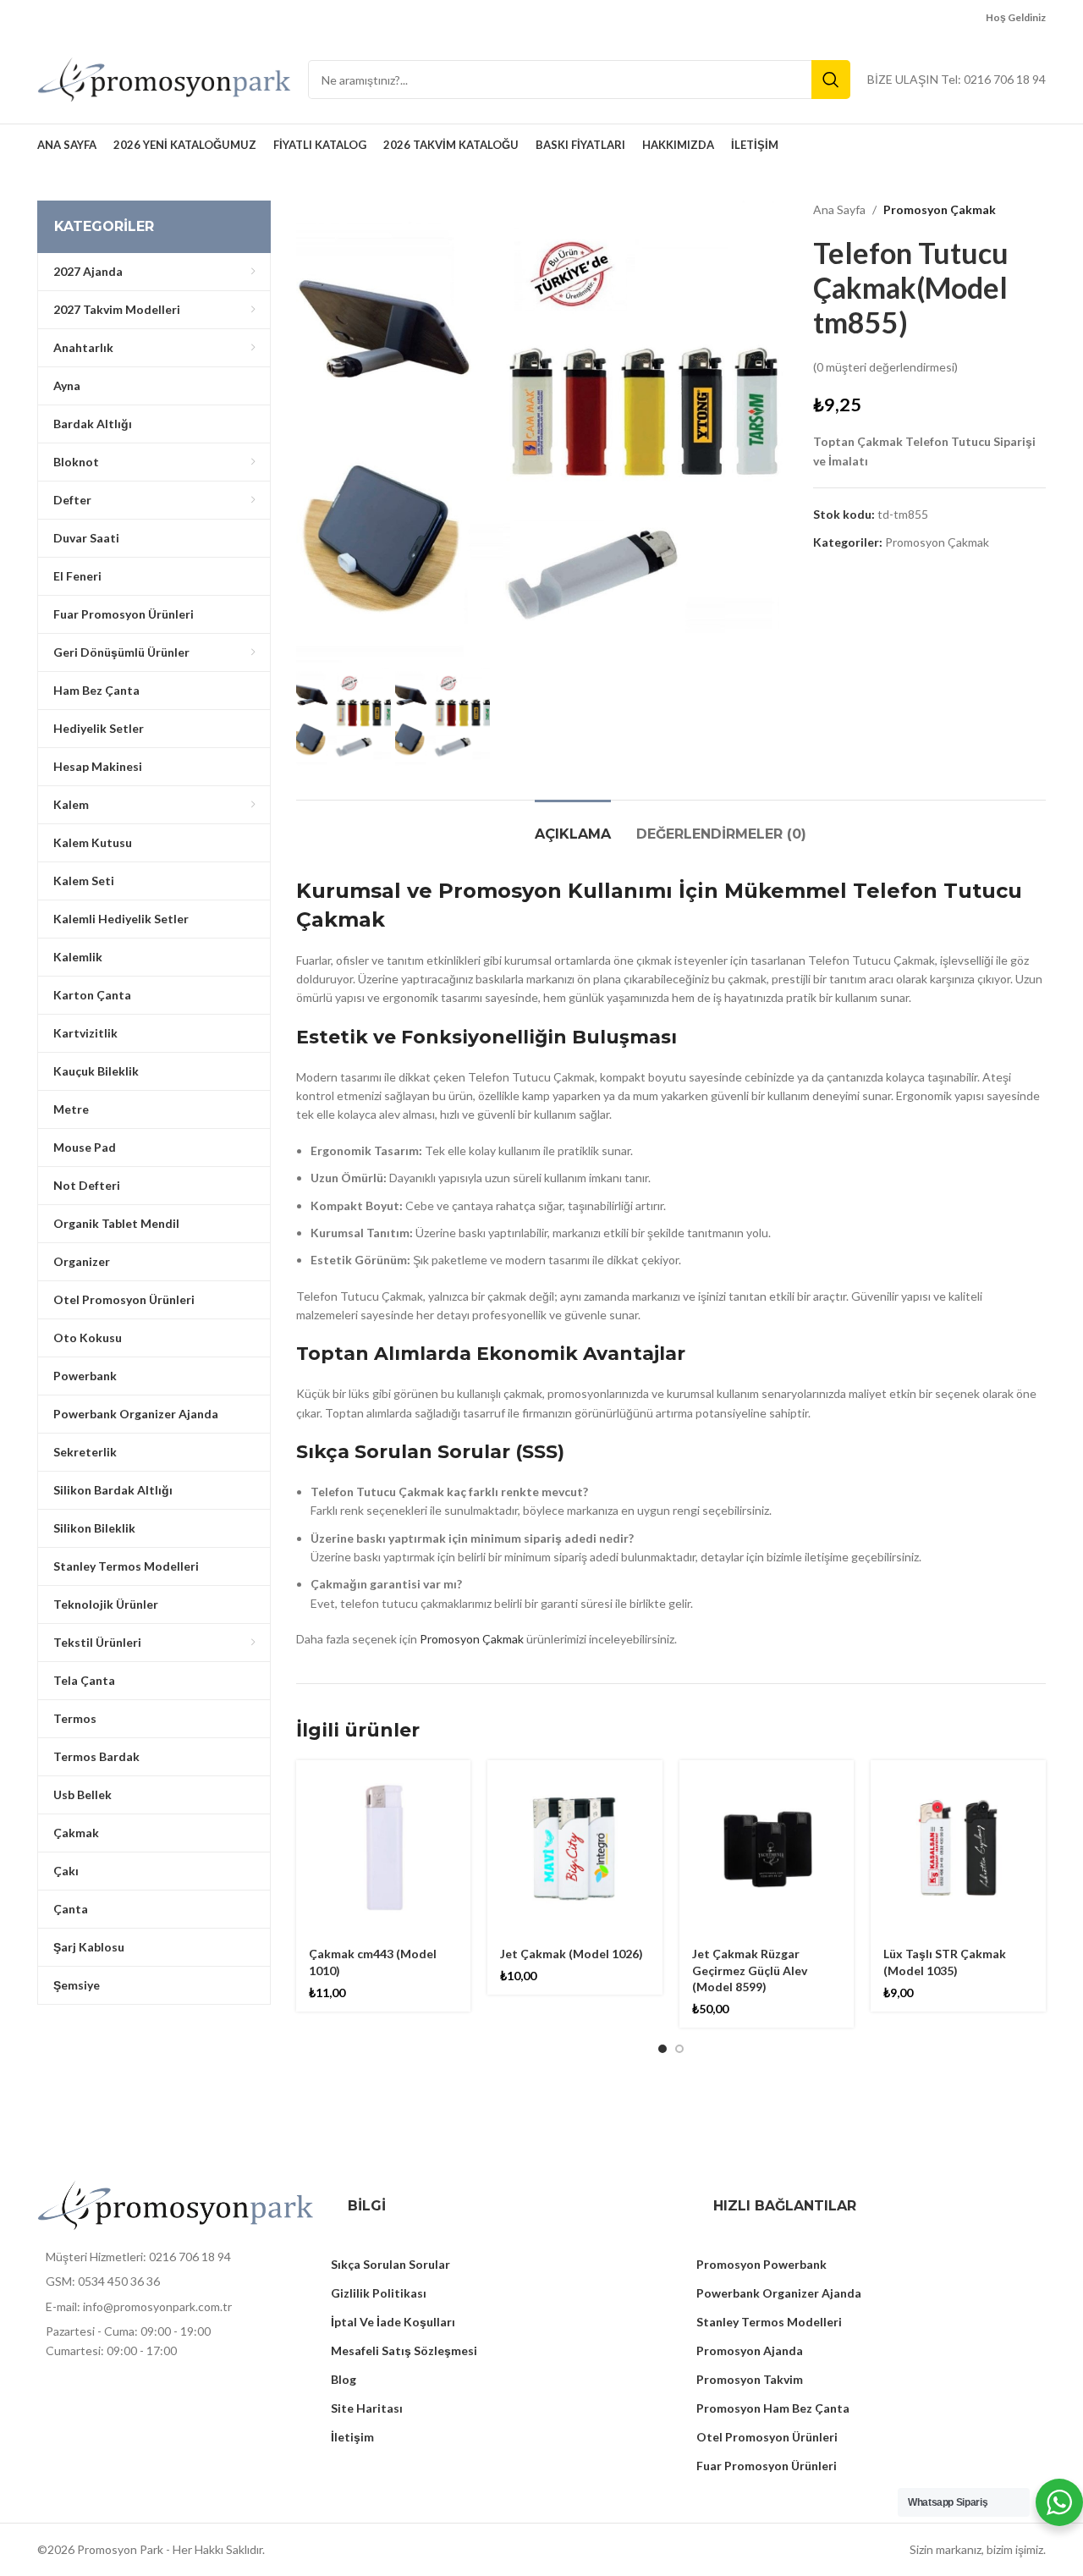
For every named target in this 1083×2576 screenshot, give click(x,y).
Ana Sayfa (839, 209)
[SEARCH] (831, 80)
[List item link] (176, 2257)
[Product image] (384, 1848)
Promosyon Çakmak (940, 209)
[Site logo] (164, 78)
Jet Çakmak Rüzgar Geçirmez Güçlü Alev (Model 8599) (750, 1970)
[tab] (573, 826)
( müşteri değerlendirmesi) (885, 367)
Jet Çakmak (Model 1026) (572, 1954)
